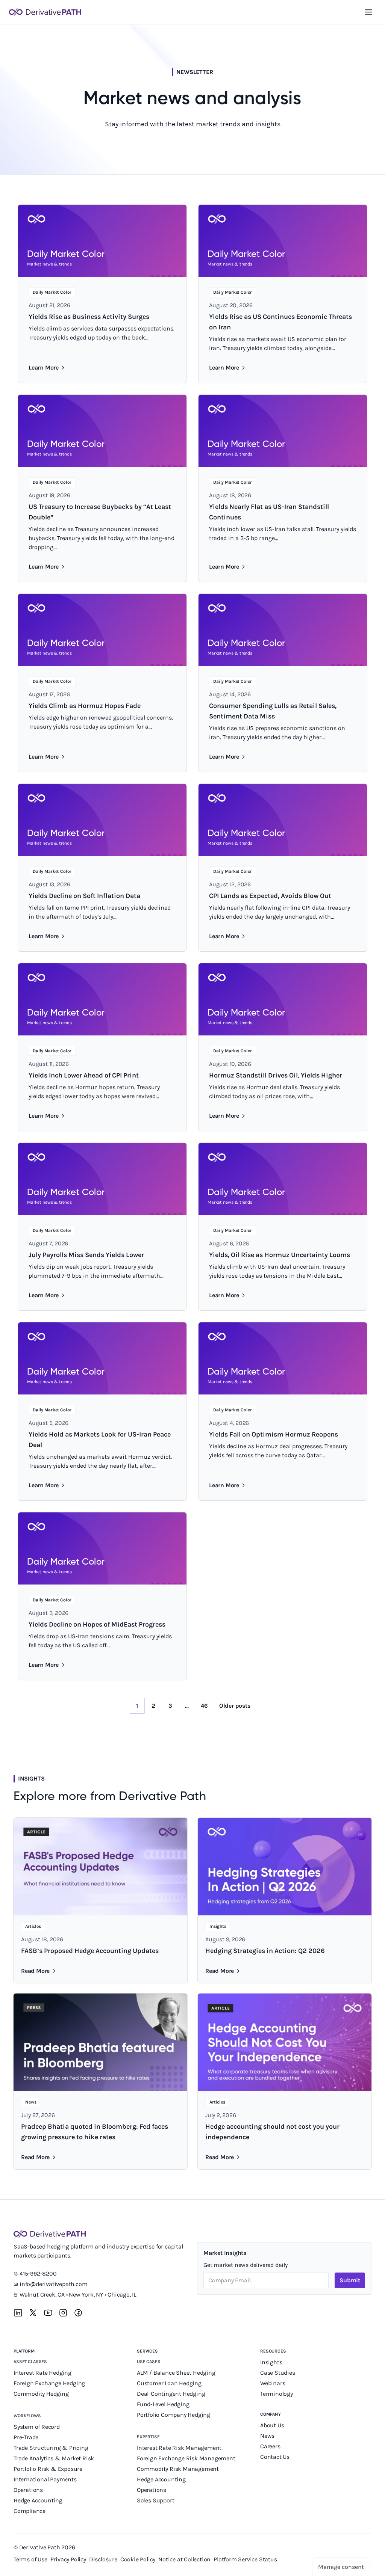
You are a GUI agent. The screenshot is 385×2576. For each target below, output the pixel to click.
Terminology (277, 2394)
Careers (270, 2446)
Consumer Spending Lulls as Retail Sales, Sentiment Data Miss (273, 711)
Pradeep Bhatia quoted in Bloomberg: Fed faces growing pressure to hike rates (95, 2132)
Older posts (235, 1706)
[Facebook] (78, 2313)
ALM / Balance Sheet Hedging (176, 2373)
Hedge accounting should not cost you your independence (272, 2132)
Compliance (30, 2511)
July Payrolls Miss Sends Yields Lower (86, 1255)
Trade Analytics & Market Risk (54, 2458)
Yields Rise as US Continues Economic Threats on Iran (280, 322)
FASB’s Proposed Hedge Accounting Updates (90, 1951)
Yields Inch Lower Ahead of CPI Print (84, 1075)
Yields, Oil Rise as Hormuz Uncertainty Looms (280, 1255)
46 (204, 1706)
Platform (24, 2351)
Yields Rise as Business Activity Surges (89, 317)
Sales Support (156, 2500)
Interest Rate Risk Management (179, 2448)
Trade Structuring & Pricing (52, 2448)
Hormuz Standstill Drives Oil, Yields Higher (276, 1075)
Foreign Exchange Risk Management (186, 2458)
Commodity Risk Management (178, 2469)
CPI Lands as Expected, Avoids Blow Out (270, 896)
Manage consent (341, 2567)
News (267, 2436)
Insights (271, 2362)
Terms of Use (30, 2559)
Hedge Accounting (39, 2500)
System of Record (37, 2427)
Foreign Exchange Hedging (50, 2383)
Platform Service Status (245, 2559)
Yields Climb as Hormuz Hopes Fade (85, 706)
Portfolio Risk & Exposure (48, 2469)
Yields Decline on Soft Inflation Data (84, 896)
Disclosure (103, 2559)
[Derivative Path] (45, 12)
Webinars (273, 2383)
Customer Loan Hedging (169, 2383)
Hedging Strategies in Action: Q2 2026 (265, 1951)
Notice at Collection (184, 2559)
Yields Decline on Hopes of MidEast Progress (97, 1624)
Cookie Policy (138, 2559)
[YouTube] (48, 2313)
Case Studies (278, 2373)
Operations (28, 2490)
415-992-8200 (38, 2273)
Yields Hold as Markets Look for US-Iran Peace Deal (100, 1440)
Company (271, 2414)
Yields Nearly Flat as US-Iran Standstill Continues (269, 512)
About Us (272, 2425)
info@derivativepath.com (53, 2284)
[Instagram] (63, 2313)
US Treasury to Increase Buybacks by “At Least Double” (100, 512)
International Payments (45, 2479)
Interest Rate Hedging (43, 2373)
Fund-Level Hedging (164, 2404)
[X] (33, 2313)
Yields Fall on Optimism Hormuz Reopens (274, 1434)
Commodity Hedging (41, 2394)
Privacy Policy (68, 2559)
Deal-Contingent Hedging (171, 2394)
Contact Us (275, 2457)
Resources (273, 2351)
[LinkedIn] (18, 2313)
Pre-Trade (26, 2437)
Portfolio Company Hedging (174, 2415)
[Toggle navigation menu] (368, 12)
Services (147, 2351)
